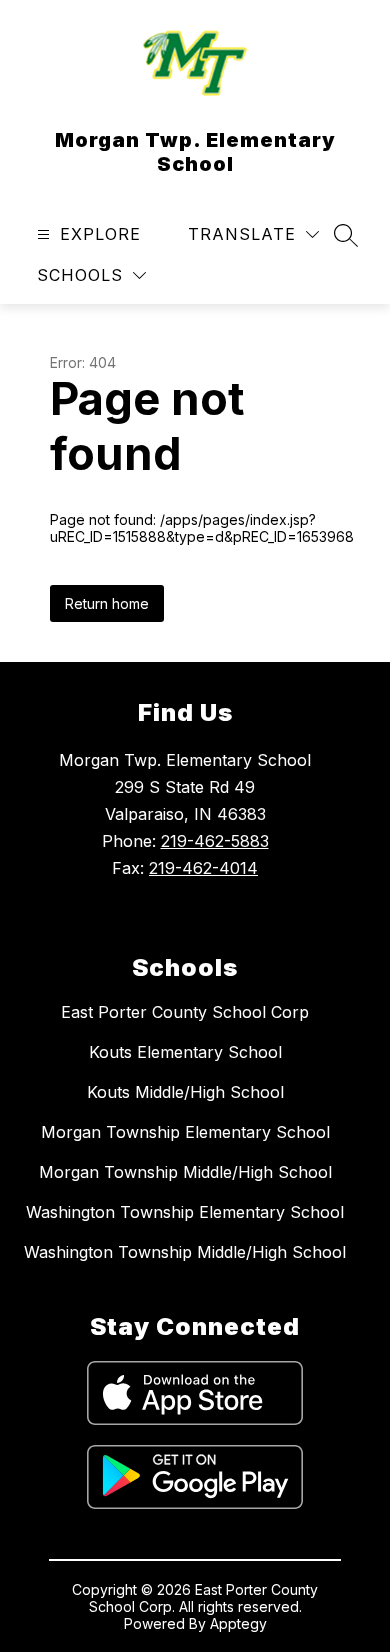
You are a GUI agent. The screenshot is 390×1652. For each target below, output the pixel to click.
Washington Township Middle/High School (185, 1252)
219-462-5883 (215, 841)
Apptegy (238, 1623)
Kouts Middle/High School (185, 1092)
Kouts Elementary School (185, 1052)
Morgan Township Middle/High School (185, 1172)
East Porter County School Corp (185, 1012)
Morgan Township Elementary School (185, 1132)
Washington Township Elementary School (185, 1212)
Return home (107, 603)
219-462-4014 (203, 868)
